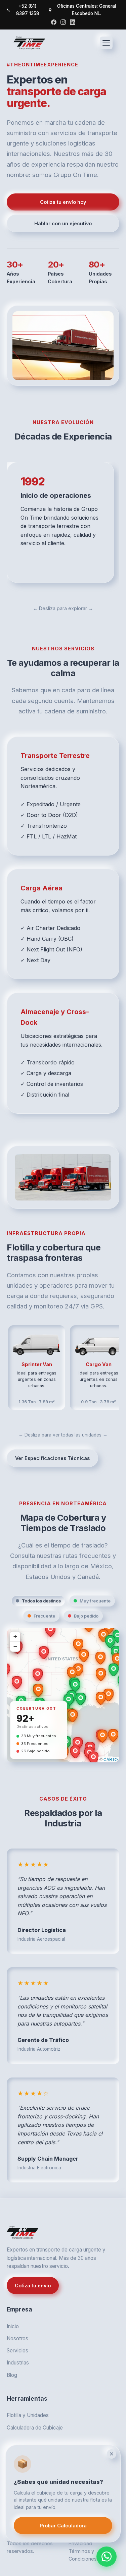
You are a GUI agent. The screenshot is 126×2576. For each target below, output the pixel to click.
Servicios (17, 2351)
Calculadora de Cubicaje (35, 2428)
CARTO (111, 1759)
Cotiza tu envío (33, 2286)
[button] (69, 1700)
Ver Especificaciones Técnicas (52, 1458)
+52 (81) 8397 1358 (28, 10)
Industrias (18, 2363)
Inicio (13, 2326)
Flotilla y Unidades (28, 2415)
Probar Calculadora (63, 2526)
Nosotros (17, 2338)
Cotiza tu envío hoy (63, 202)
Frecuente (44, 1616)
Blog (12, 2375)
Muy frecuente (95, 1601)
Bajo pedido (86, 1616)
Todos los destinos (41, 1601)
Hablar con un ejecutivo (63, 223)
